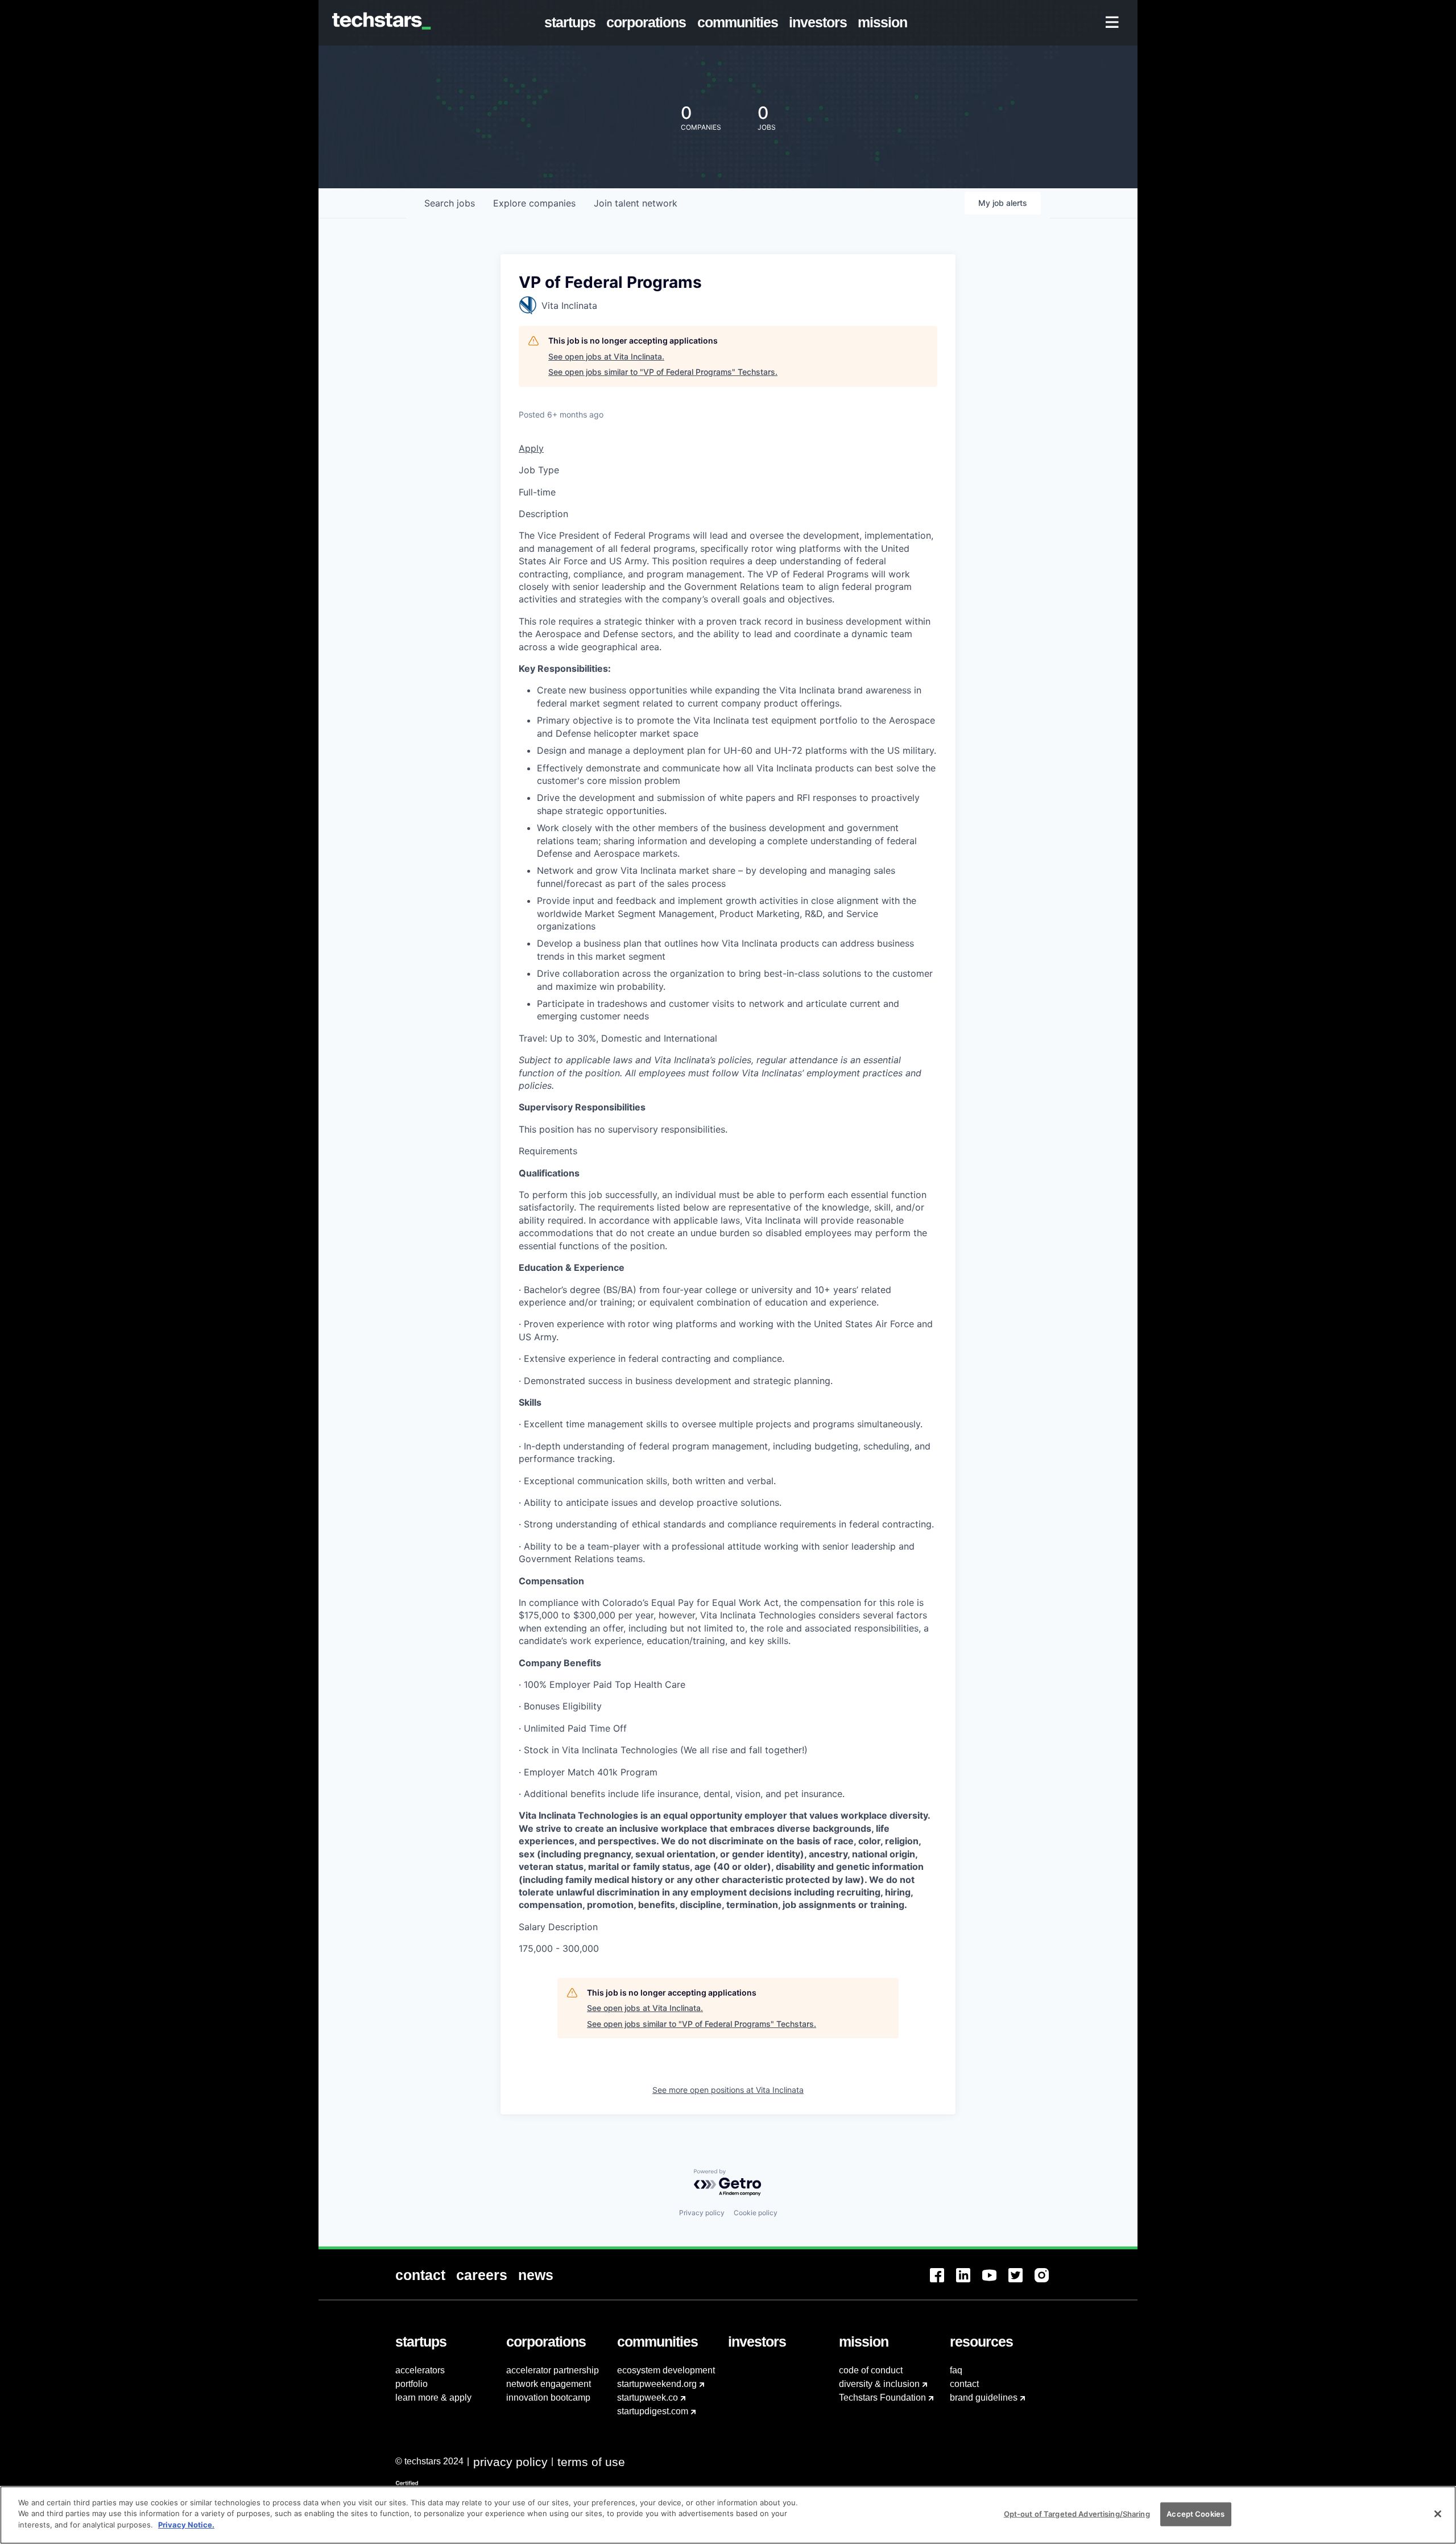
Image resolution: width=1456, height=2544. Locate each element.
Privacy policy (702, 2213)
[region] (728, 2515)
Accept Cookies (1196, 2514)
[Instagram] (1048, 2282)
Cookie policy (756, 2213)
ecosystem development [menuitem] (666, 2370)
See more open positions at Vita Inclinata (728, 2090)
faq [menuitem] (956, 2370)
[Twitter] (1021, 2282)
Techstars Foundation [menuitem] (882, 2398)
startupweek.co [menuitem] (648, 2398)
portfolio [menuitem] (411, 2384)
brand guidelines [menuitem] (984, 2398)
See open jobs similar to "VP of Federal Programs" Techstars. (663, 372)
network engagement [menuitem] (549, 2384)
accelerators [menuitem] (420, 2370)
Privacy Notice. (186, 2525)
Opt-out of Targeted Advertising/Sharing (1077, 2514)
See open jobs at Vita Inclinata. (606, 356)
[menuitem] (572, 23)
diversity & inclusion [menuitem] (879, 2384)
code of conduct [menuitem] (871, 2370)
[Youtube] (995, 2282)
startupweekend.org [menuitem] (657, 2384)
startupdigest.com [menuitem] (653, 2411)
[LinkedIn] (969, 2282)
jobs (450, 203)
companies (534, 203)
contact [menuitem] (964, 2384)
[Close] (1438, 2514)
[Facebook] (943, 2282)
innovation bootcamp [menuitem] (548, 2398)
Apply (531, 448)
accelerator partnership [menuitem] (553, 2370)
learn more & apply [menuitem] (433, 2398)
